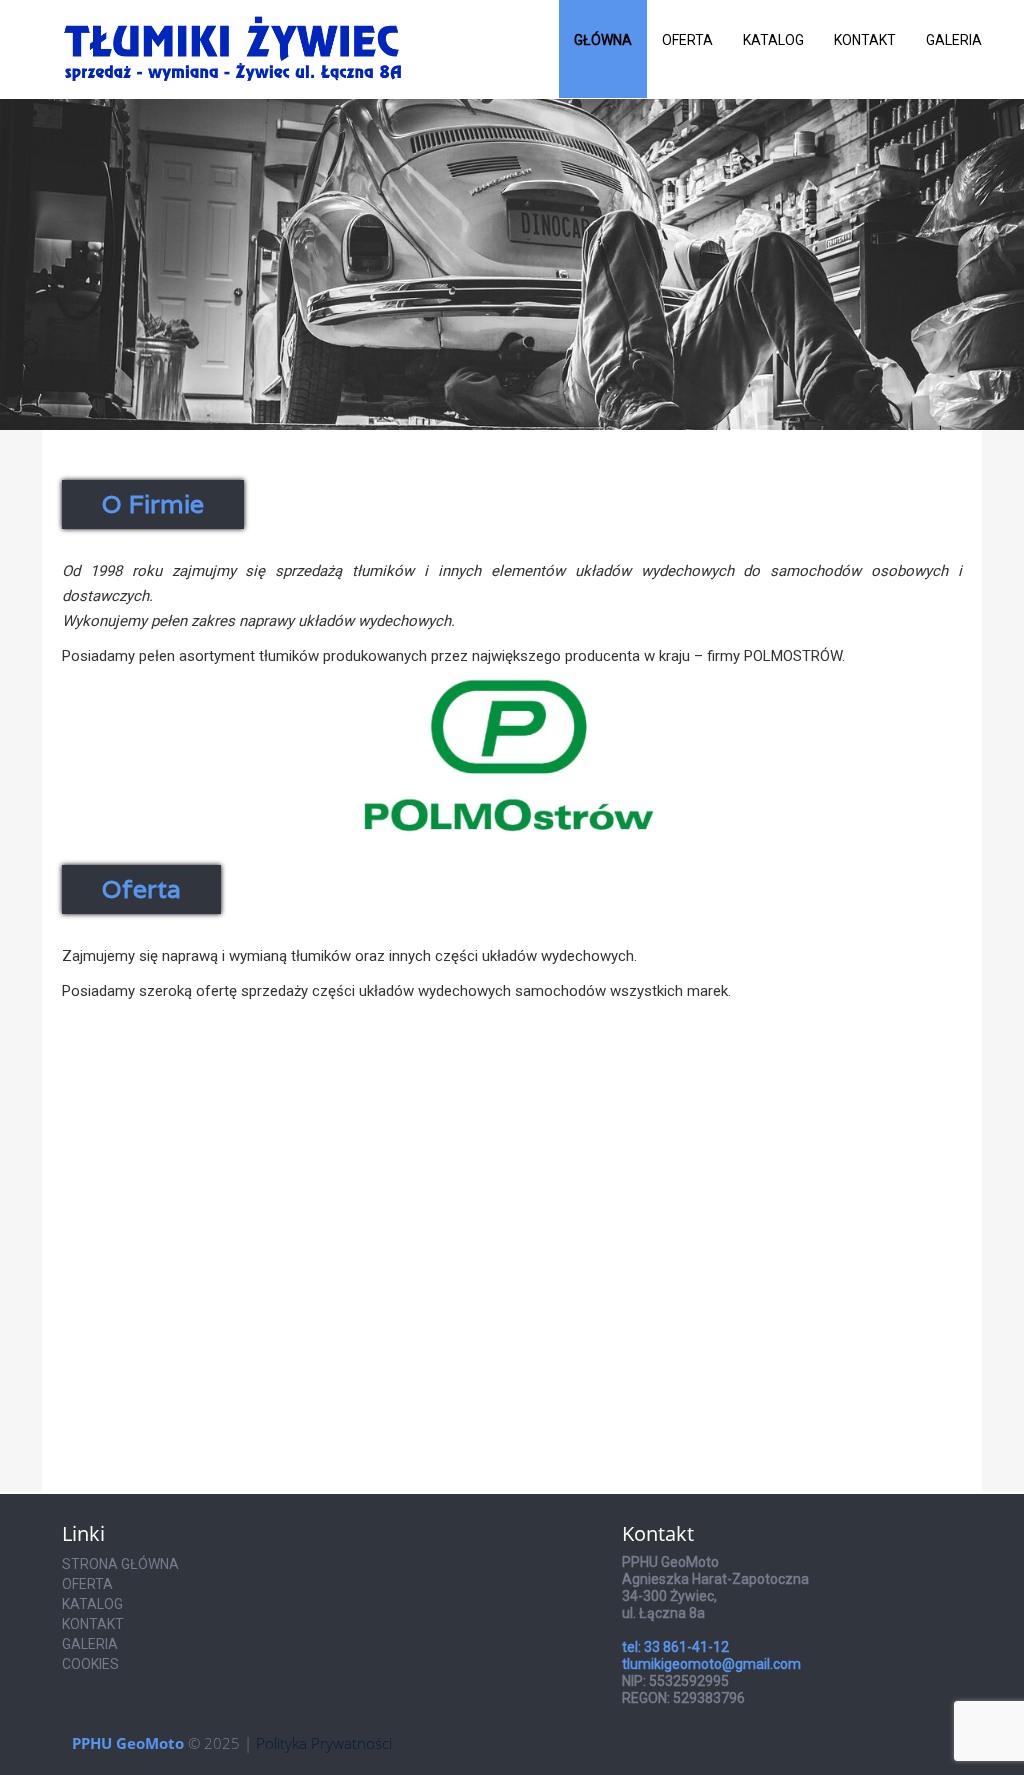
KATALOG (92, 1604)
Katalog (773, 40)
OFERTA (87, 1584)
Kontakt (865, 40)
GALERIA (90, 1644)
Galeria (954, 40)
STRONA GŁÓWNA (120, 1564)
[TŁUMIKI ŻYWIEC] (233, 25)
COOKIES (90, 1664)
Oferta (687, 40)
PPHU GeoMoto (128, 1743)
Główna (603, 40)
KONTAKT (93, 1624)
